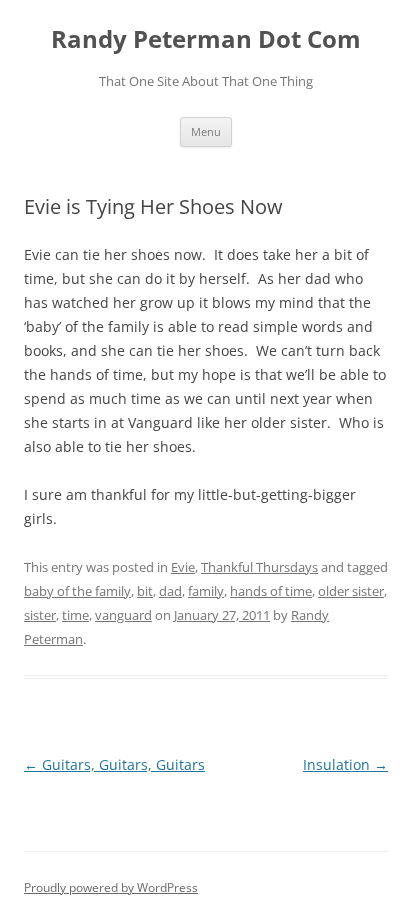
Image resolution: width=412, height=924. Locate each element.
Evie (183, 567)
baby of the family (77, 591)
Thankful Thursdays (259, 567)
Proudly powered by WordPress (111, 887)
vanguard (123, 615)
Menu (206, 131)
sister (40, 615)
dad (170, 591)
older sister (351, 591)
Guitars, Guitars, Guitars (114, 764)
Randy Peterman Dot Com (206, 39)
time (75, 615)
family (206, 591)
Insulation (345, 764)
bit (145, 591)
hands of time (271, 591)
